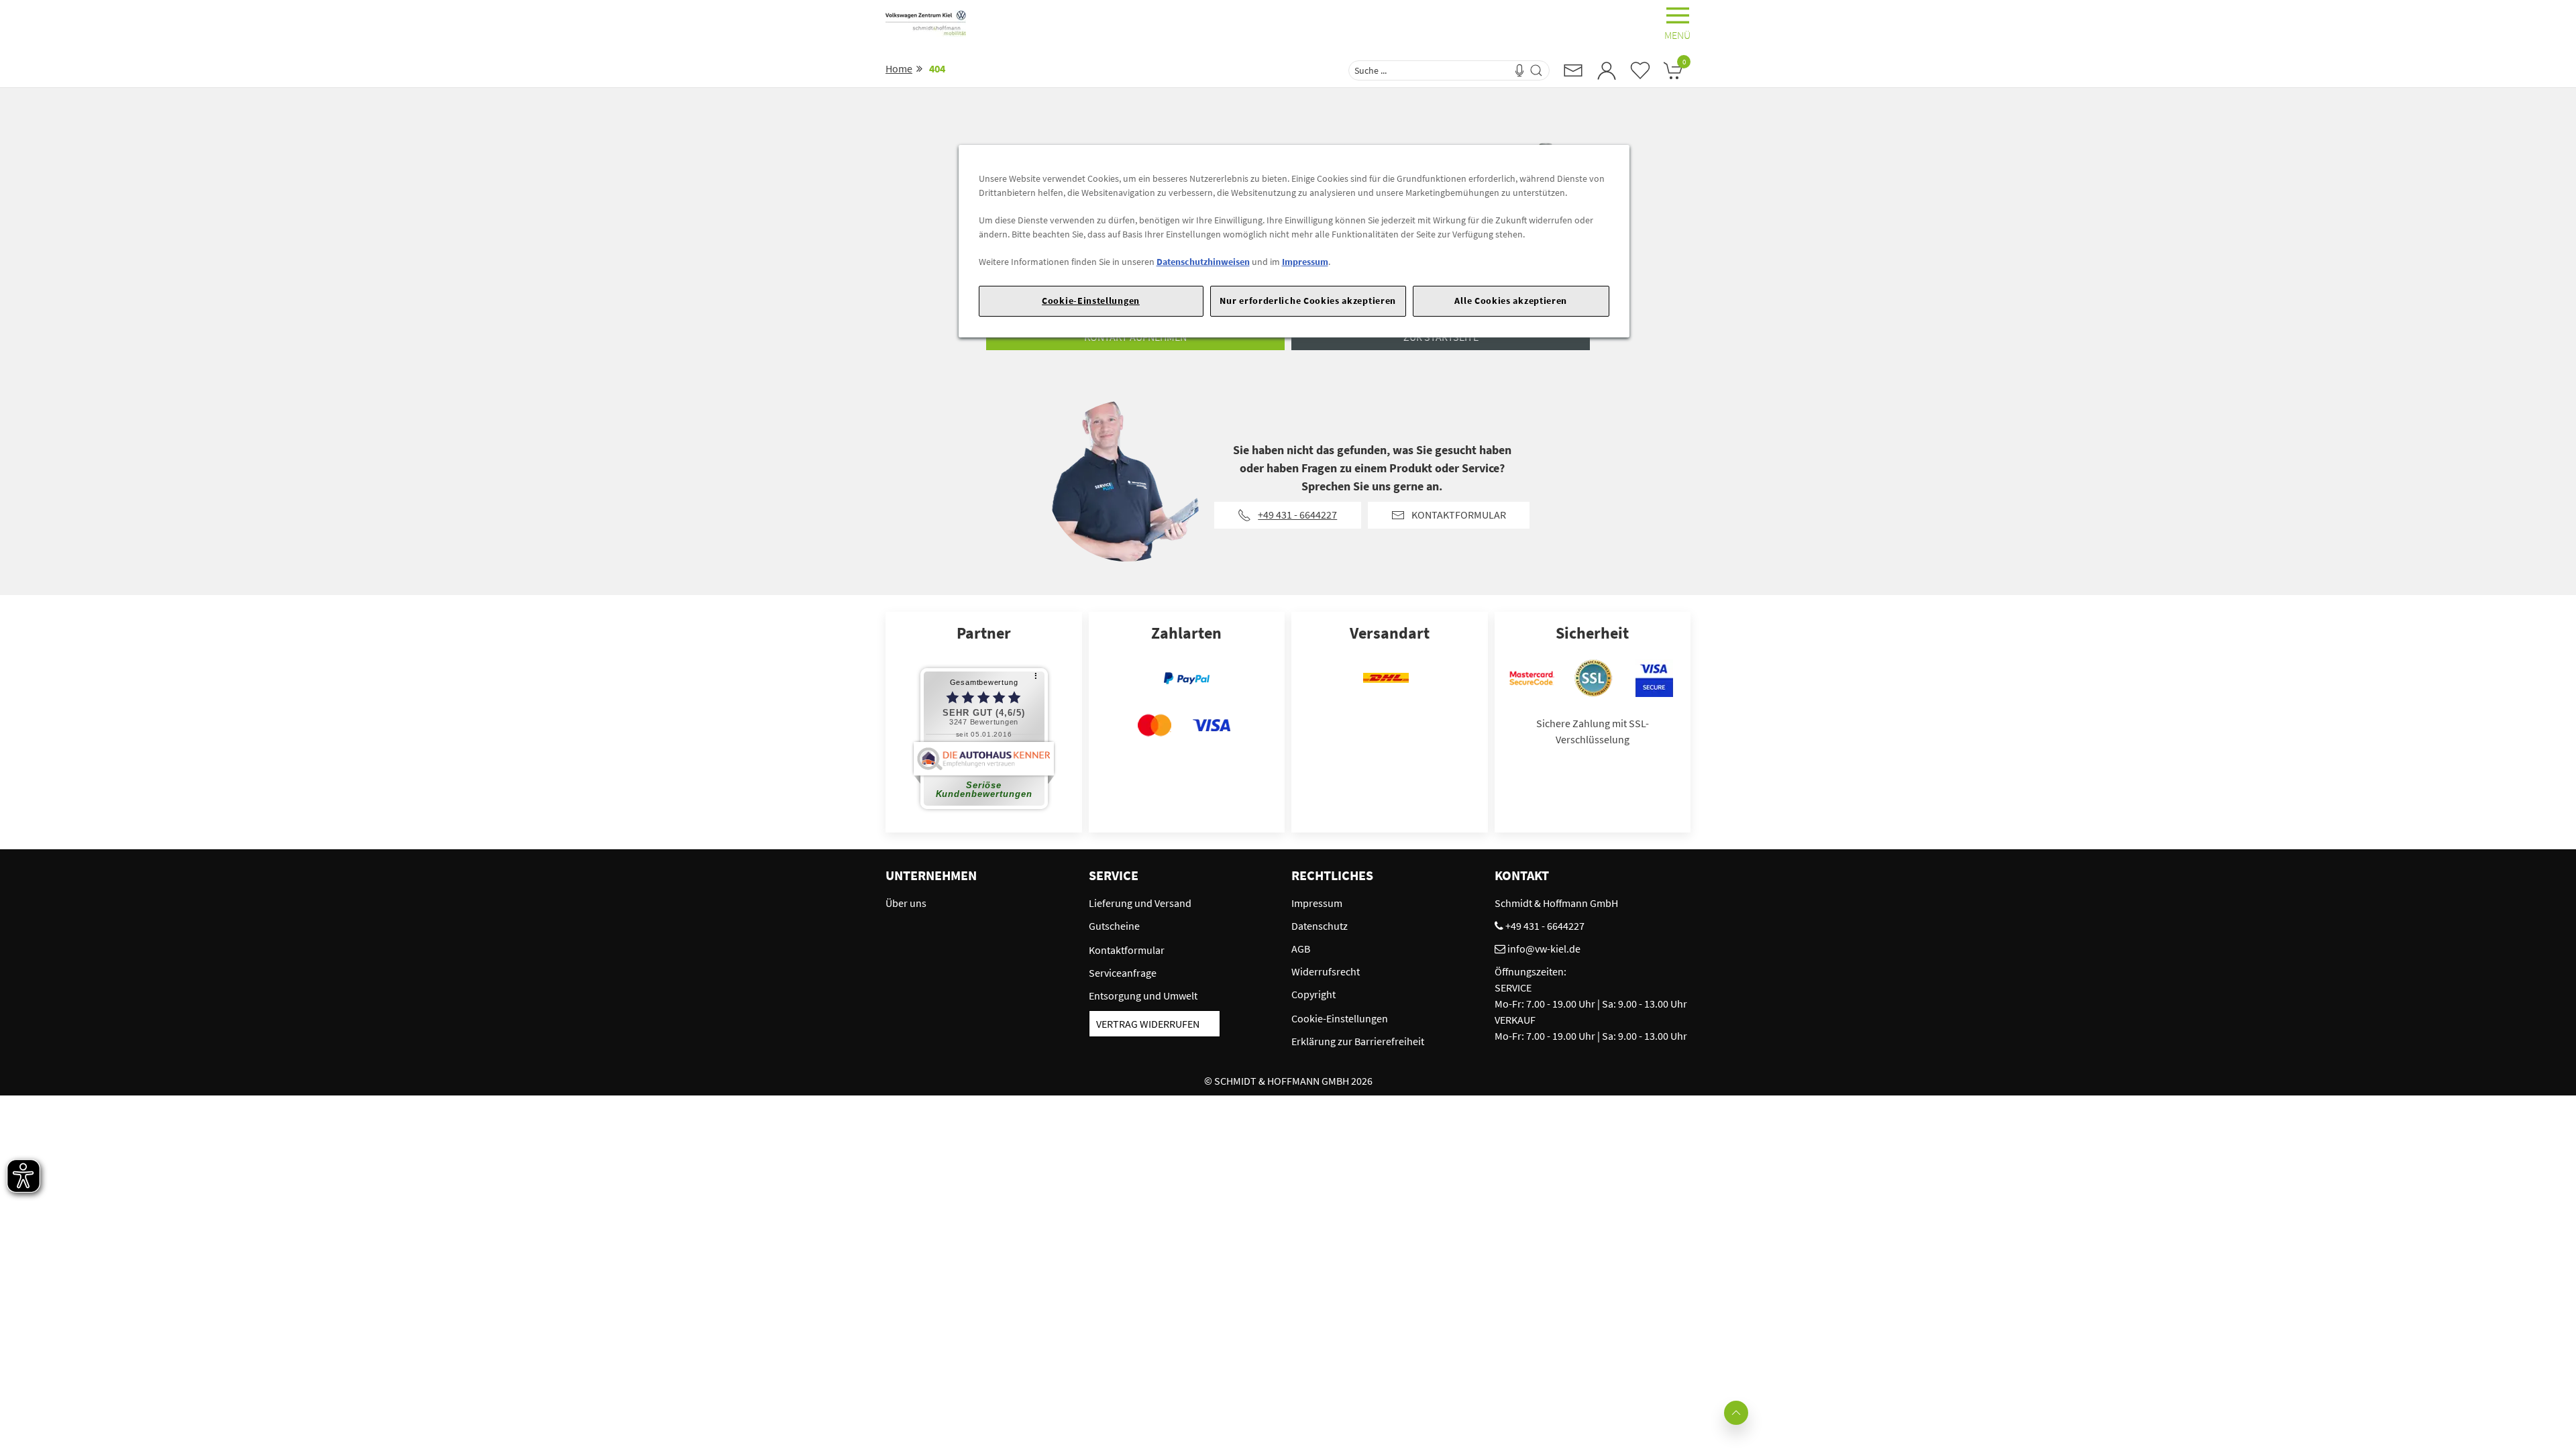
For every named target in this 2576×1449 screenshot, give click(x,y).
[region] (1294, 241)
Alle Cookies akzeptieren (1511, 301)
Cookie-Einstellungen (1091, 301)
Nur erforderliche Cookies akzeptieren (1308, 301)
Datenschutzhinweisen (1203, 262)
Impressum (1305, 262)
